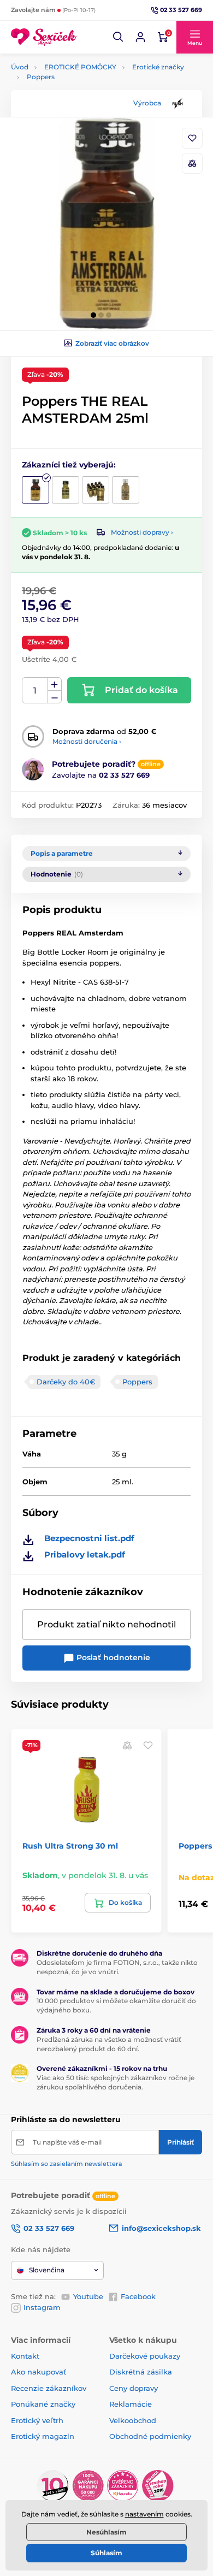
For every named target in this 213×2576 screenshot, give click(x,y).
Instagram (42, 2307)
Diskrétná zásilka (141, 2372)
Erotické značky (158, 67)
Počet (35, 691)
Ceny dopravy (134, 2388)
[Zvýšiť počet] (55, 684)
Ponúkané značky (43, 2404)
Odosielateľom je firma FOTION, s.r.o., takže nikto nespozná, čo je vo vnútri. (117, 1967)
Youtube (88, 2296)
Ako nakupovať (39, 2372)
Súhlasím (106, 2553)
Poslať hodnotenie (112, 1657)
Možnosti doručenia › (87, 741)
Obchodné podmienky (150, 2436)
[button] (119, 37)
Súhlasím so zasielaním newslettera (67, 2164)
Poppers (41, 77)
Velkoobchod (133, 2420)
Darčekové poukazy (145, 2356)
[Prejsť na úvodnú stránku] (44, 37)
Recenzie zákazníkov (49, 2388)
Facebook (138, 2296)
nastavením (144, 2514)
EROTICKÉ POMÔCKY (80, 67)
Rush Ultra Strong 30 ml (70, 1846)
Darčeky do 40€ (66, 1382)
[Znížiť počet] (55, 697)
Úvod (20, 67)
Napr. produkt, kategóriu (81, 104)
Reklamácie (131, 2404)
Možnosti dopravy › (142, 532)
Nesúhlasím (106, 2532)
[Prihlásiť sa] (140, 37)
